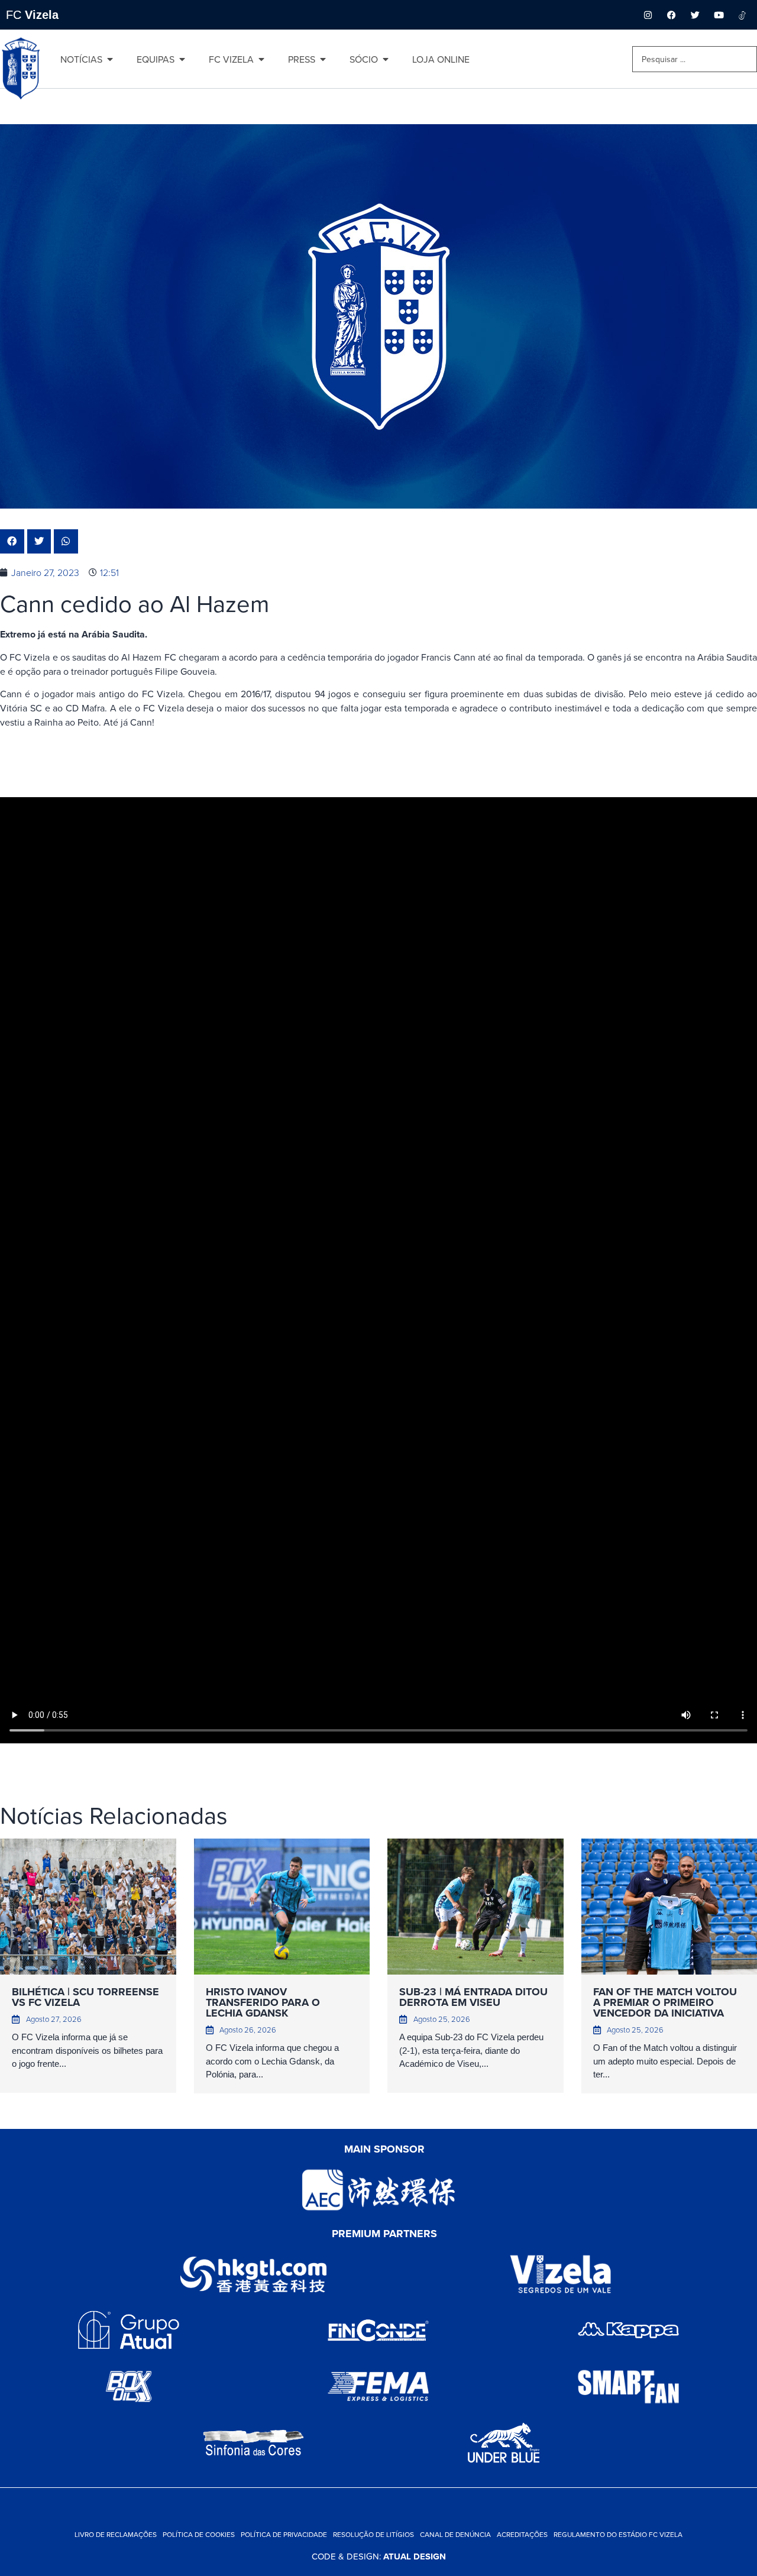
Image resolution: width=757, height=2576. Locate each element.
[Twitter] (695, 15)
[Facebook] (671, 15)
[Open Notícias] (110, 59)
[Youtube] (719, 15)
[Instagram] (648, 15)
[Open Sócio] (386, 59)
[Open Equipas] (182, 59)
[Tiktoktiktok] (742, 15)
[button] (12, 541)
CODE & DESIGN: (379, 2556)
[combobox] (695, 59)
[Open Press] (323, 59)
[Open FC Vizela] (261, 59)
